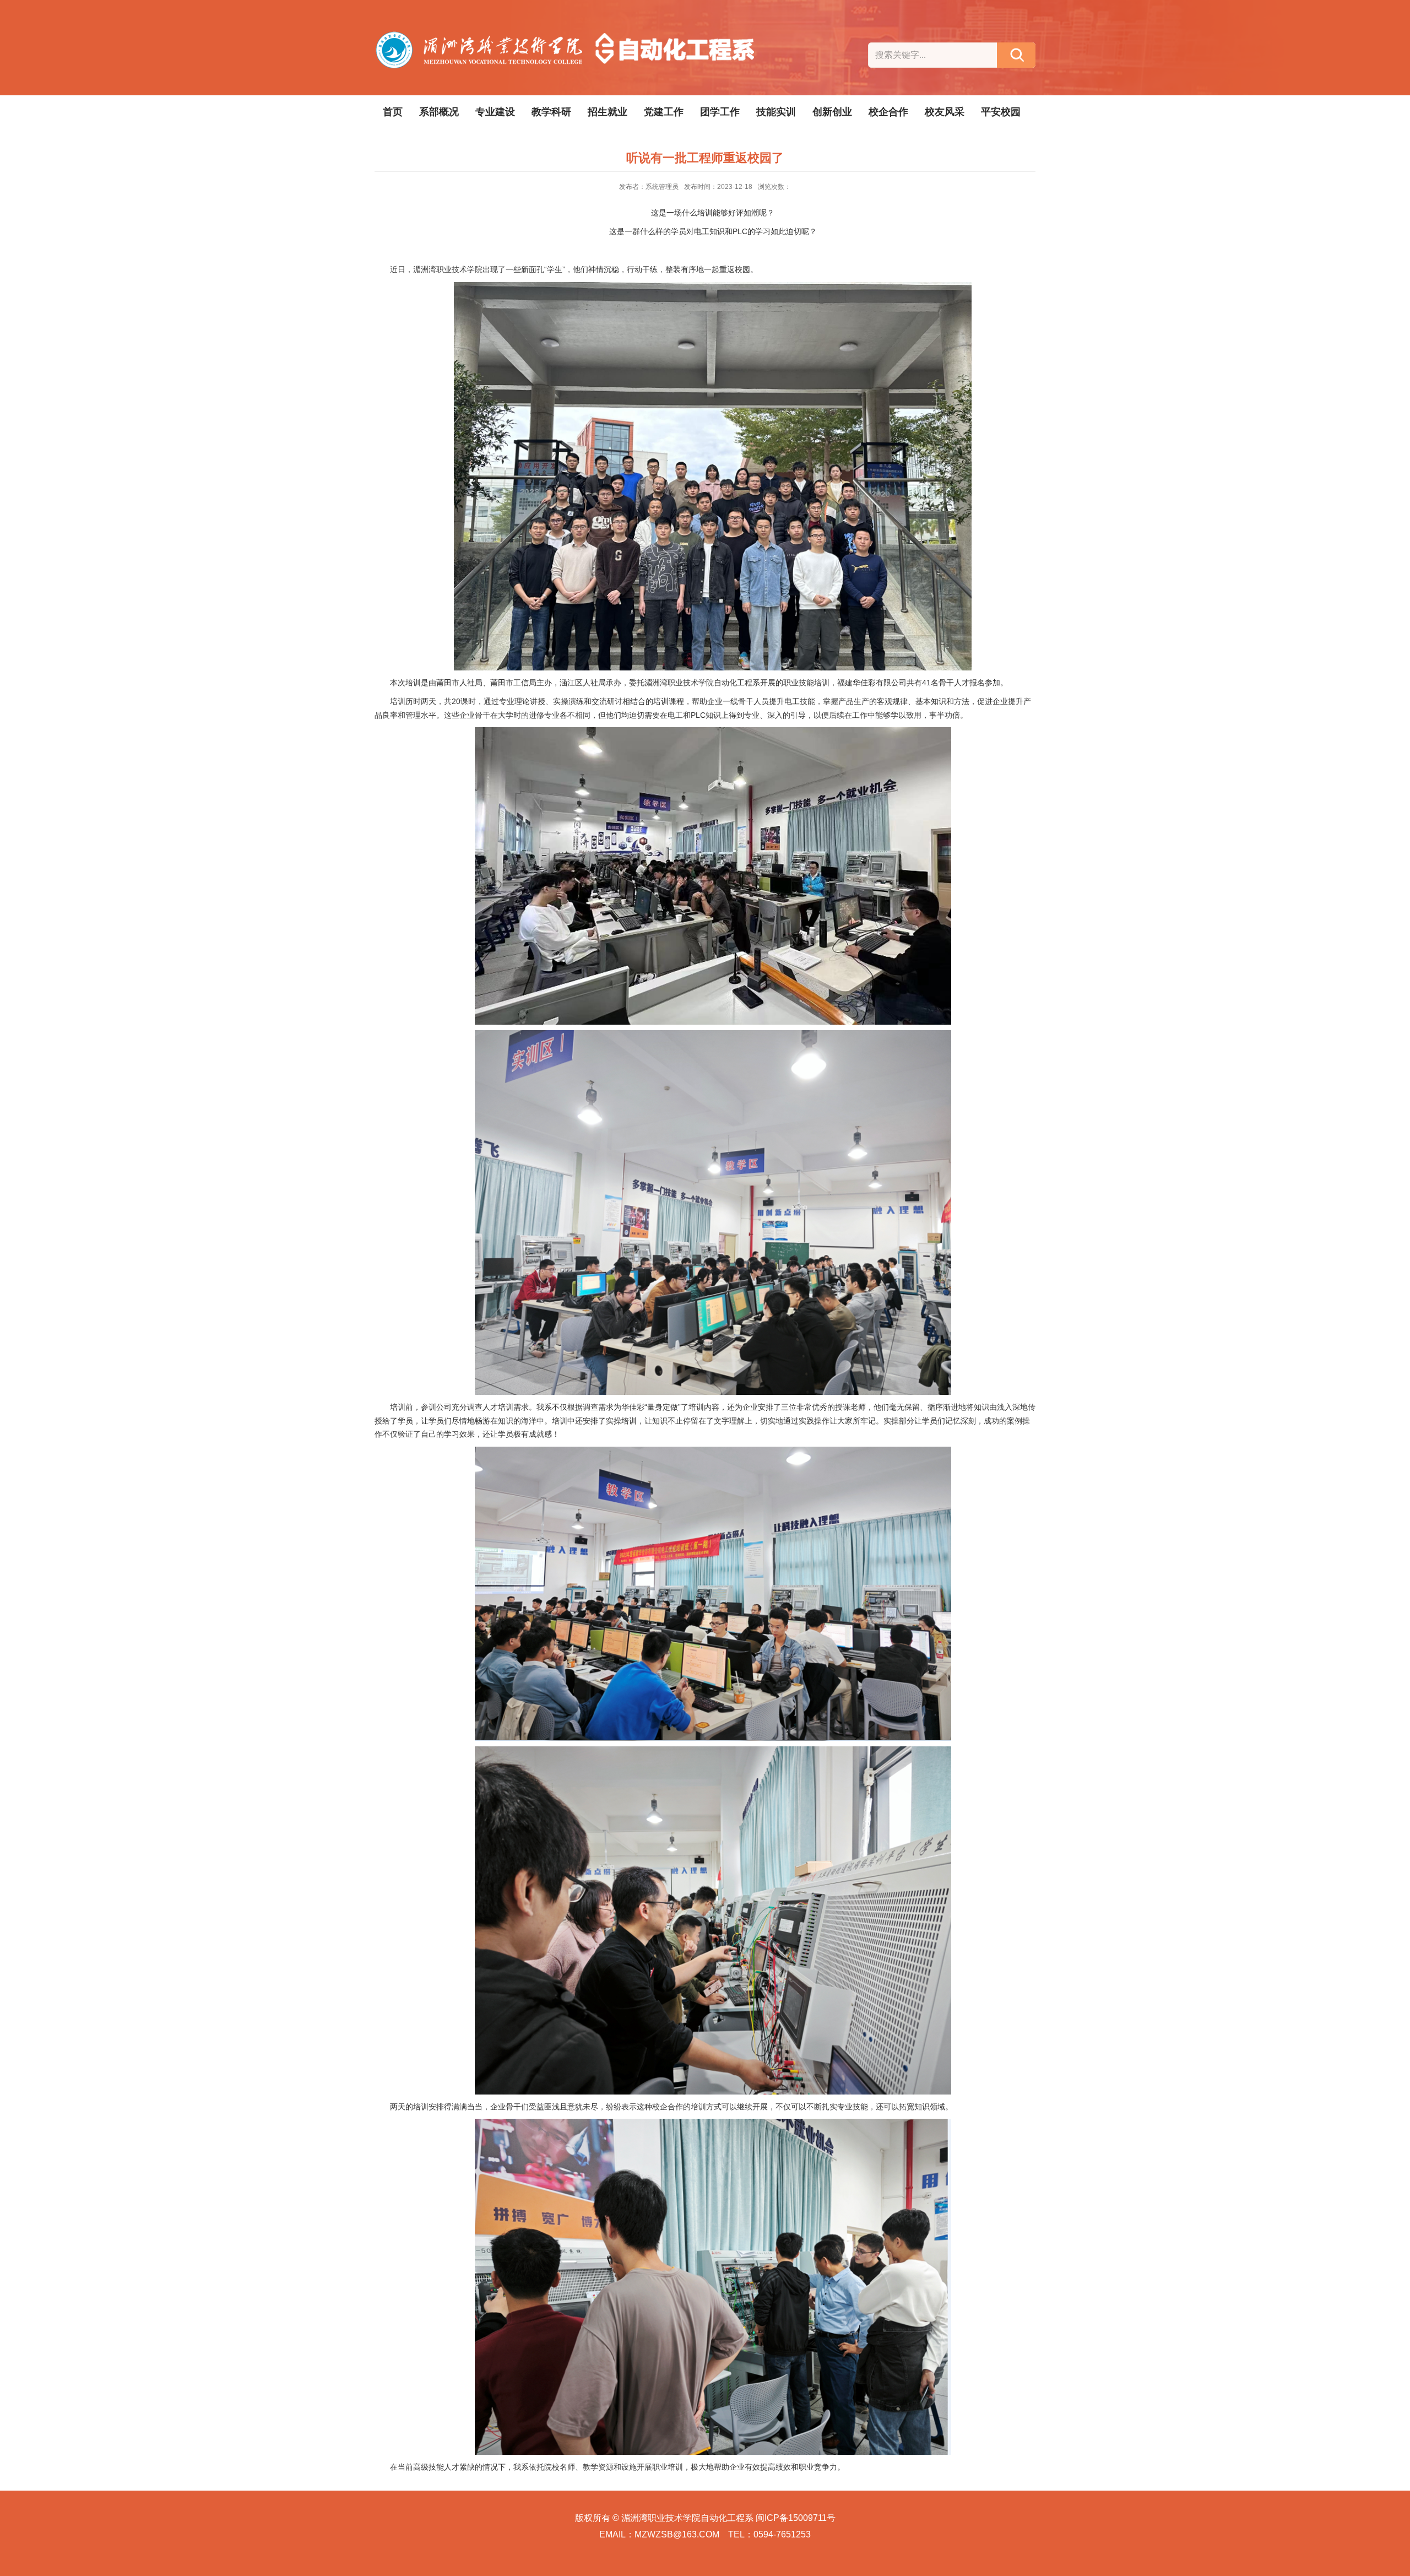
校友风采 (945, 112)
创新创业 (832, 112)
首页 (393, 112)
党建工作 (664, 112)
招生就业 (608, 112)
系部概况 (439, 112)
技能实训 (776, 112)
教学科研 (551, 112)
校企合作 (888, 112)
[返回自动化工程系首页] (567, 36)
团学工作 (720, 112)
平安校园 (1001, 112)
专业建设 (495, 112)
